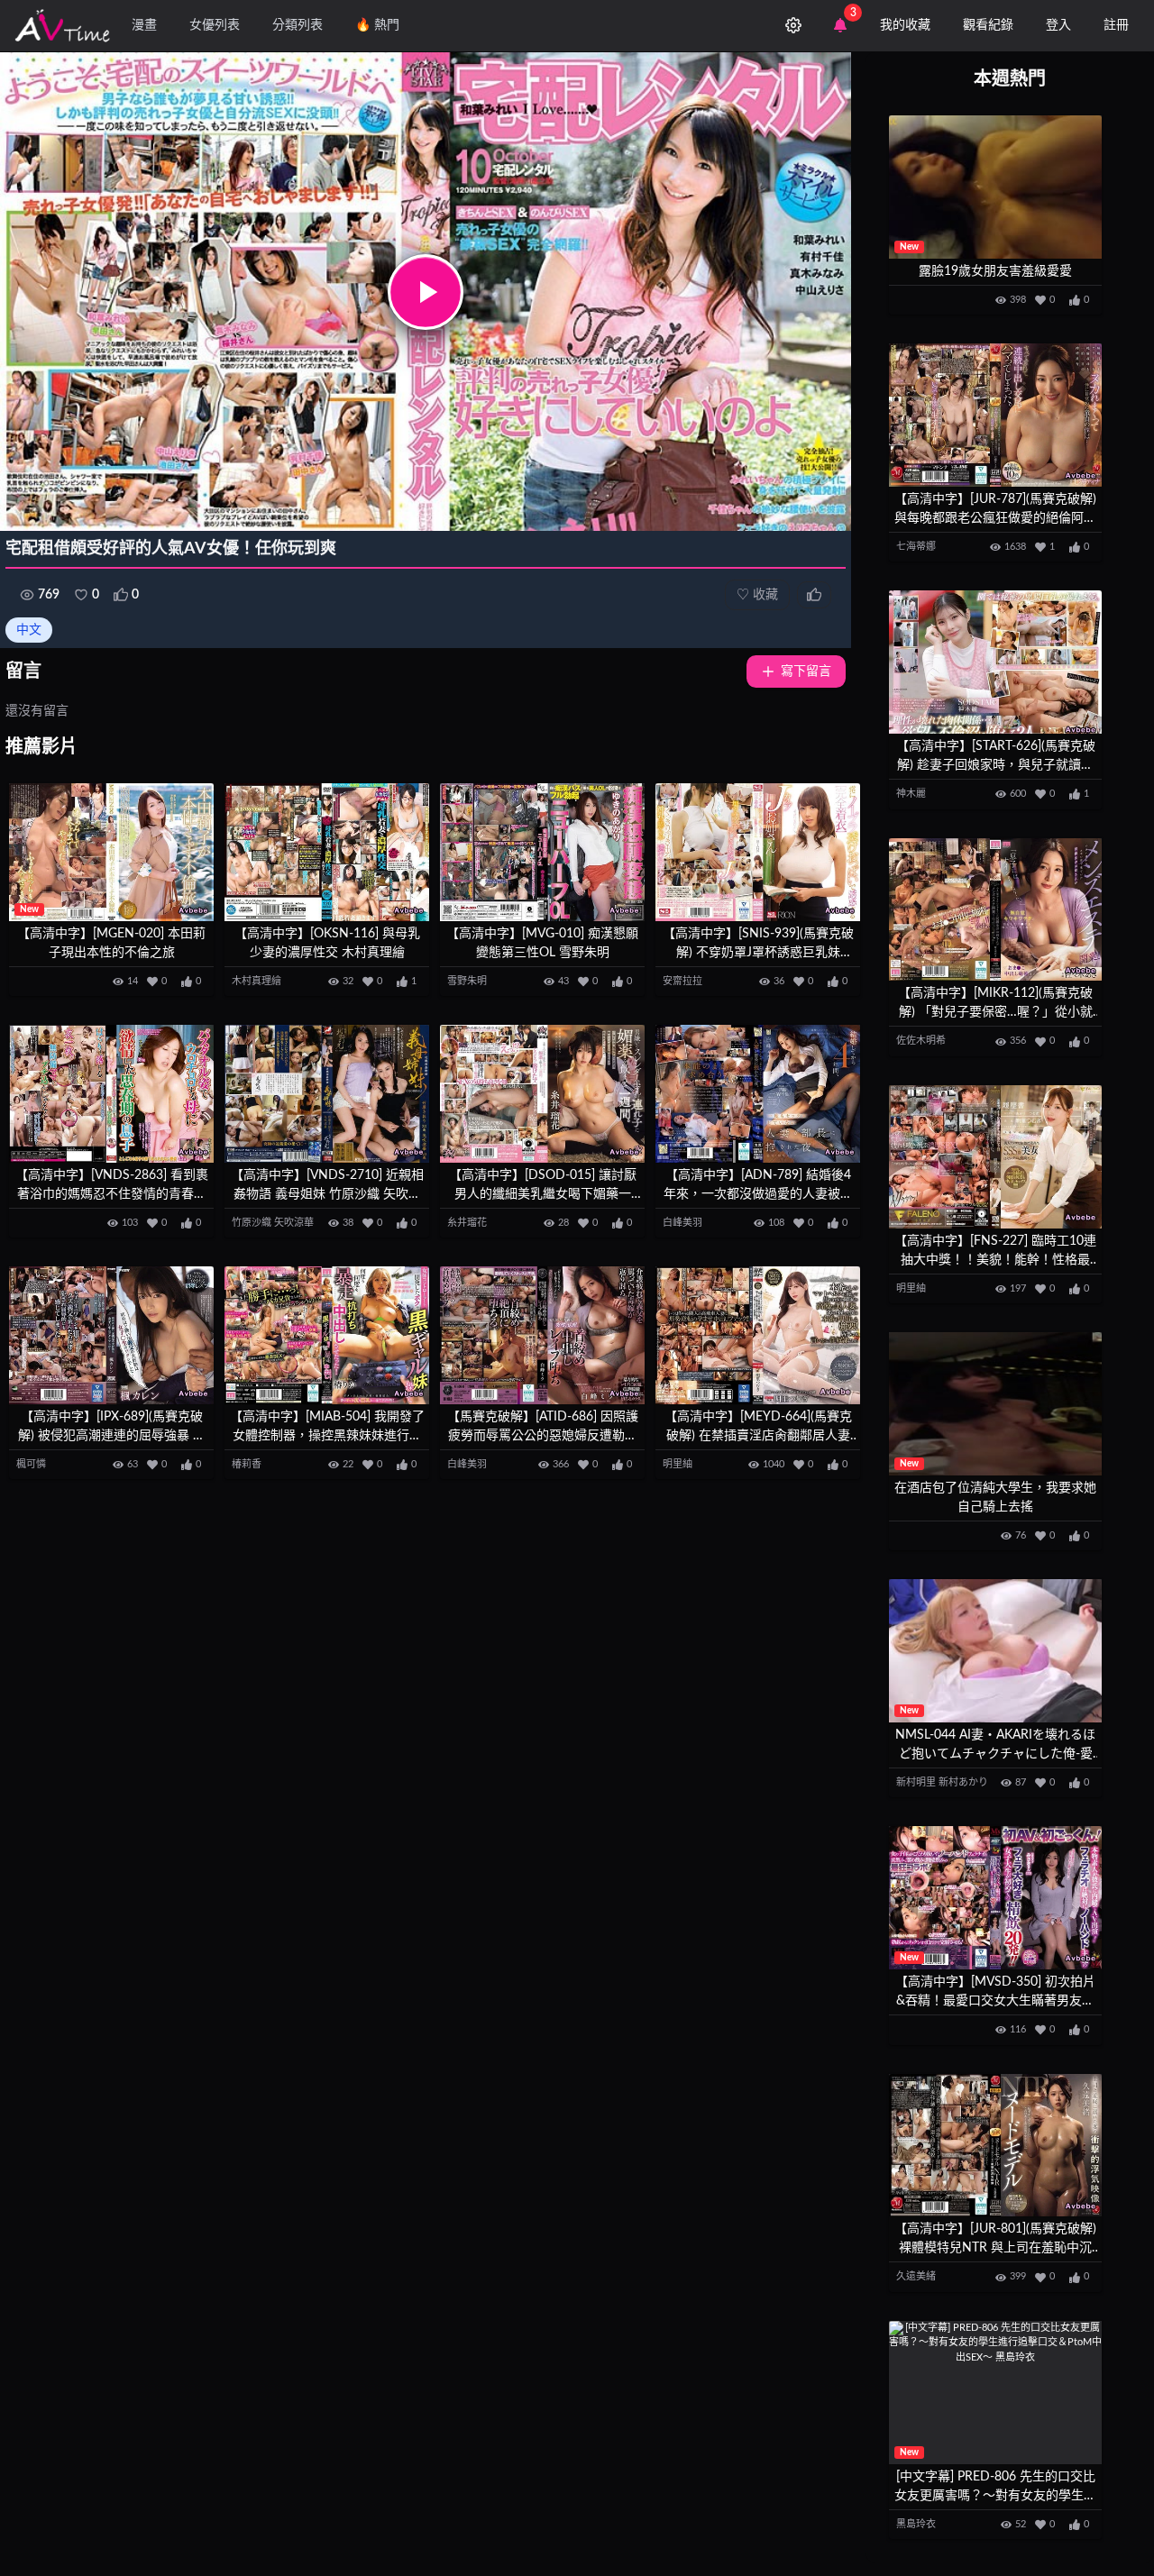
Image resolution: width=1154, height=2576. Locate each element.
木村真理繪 (256, 981)
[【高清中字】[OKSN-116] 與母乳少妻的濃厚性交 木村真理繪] (327, 852)
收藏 (757, 595)
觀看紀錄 (988, 25)
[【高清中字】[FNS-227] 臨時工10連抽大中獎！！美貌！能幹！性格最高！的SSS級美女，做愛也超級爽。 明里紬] (995, 1157)
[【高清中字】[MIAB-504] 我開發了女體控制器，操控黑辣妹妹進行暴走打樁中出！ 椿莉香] (327, 1335)
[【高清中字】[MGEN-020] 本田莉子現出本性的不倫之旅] (111, 852)
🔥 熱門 (377, 25)
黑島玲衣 (916, 2524)
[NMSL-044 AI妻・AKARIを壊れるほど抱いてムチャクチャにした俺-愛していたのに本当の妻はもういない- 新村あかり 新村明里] (995, 1651)
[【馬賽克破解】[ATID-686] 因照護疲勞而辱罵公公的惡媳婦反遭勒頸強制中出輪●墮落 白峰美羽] (542, 1335)
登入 (1058, 25)
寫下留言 (806, 671)
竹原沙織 (252, 1223)
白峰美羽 (682, 1223)
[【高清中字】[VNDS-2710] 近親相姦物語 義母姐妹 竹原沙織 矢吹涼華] (327, 1094)
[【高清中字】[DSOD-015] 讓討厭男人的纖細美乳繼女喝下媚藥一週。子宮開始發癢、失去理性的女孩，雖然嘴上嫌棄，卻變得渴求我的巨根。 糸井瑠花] (542, 1094)
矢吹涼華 (294, 1223)
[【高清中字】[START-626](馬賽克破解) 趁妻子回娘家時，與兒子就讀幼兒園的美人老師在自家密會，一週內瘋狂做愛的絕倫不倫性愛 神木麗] (995, 662)
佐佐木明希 (921, 1041)
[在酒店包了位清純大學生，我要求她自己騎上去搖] (995, 1404)
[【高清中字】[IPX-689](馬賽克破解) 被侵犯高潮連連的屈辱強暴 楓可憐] (111, 1335)
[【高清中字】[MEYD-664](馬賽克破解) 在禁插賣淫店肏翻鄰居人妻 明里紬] (758, 1335)
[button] (426, 292)
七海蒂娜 (916, 547)
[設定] (793, 25)
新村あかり (963, 1782)
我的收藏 (905, 25)
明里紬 (678, 1464)
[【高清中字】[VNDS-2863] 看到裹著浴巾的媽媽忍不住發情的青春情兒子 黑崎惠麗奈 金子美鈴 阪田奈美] (111, 1094)
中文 (29, 630)
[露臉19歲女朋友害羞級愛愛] (995, 187)
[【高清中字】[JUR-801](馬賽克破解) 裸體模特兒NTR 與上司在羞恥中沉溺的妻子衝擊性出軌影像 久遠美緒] (995, 2146)
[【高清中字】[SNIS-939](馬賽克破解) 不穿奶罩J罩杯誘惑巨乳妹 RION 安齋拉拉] (758, 852)
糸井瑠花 (467, 1223)
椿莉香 (247, 1464)
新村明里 (916, 1782)
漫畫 (144, 25)
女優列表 (215, 25)
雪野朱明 (467, 981)
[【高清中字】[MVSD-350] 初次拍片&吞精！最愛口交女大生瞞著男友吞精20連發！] (995, 1898)
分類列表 (298, 25)
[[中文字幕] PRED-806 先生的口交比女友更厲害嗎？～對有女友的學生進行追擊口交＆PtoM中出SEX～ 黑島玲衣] (995, 2393)
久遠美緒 (916, 2276)
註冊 (1116, 25)
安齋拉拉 (682, 981)
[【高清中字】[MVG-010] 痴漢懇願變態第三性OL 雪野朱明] (542, 852)
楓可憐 (31, 1464)
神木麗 (911, 794)
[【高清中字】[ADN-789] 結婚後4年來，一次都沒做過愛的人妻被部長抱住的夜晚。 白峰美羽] (758, 1094)
